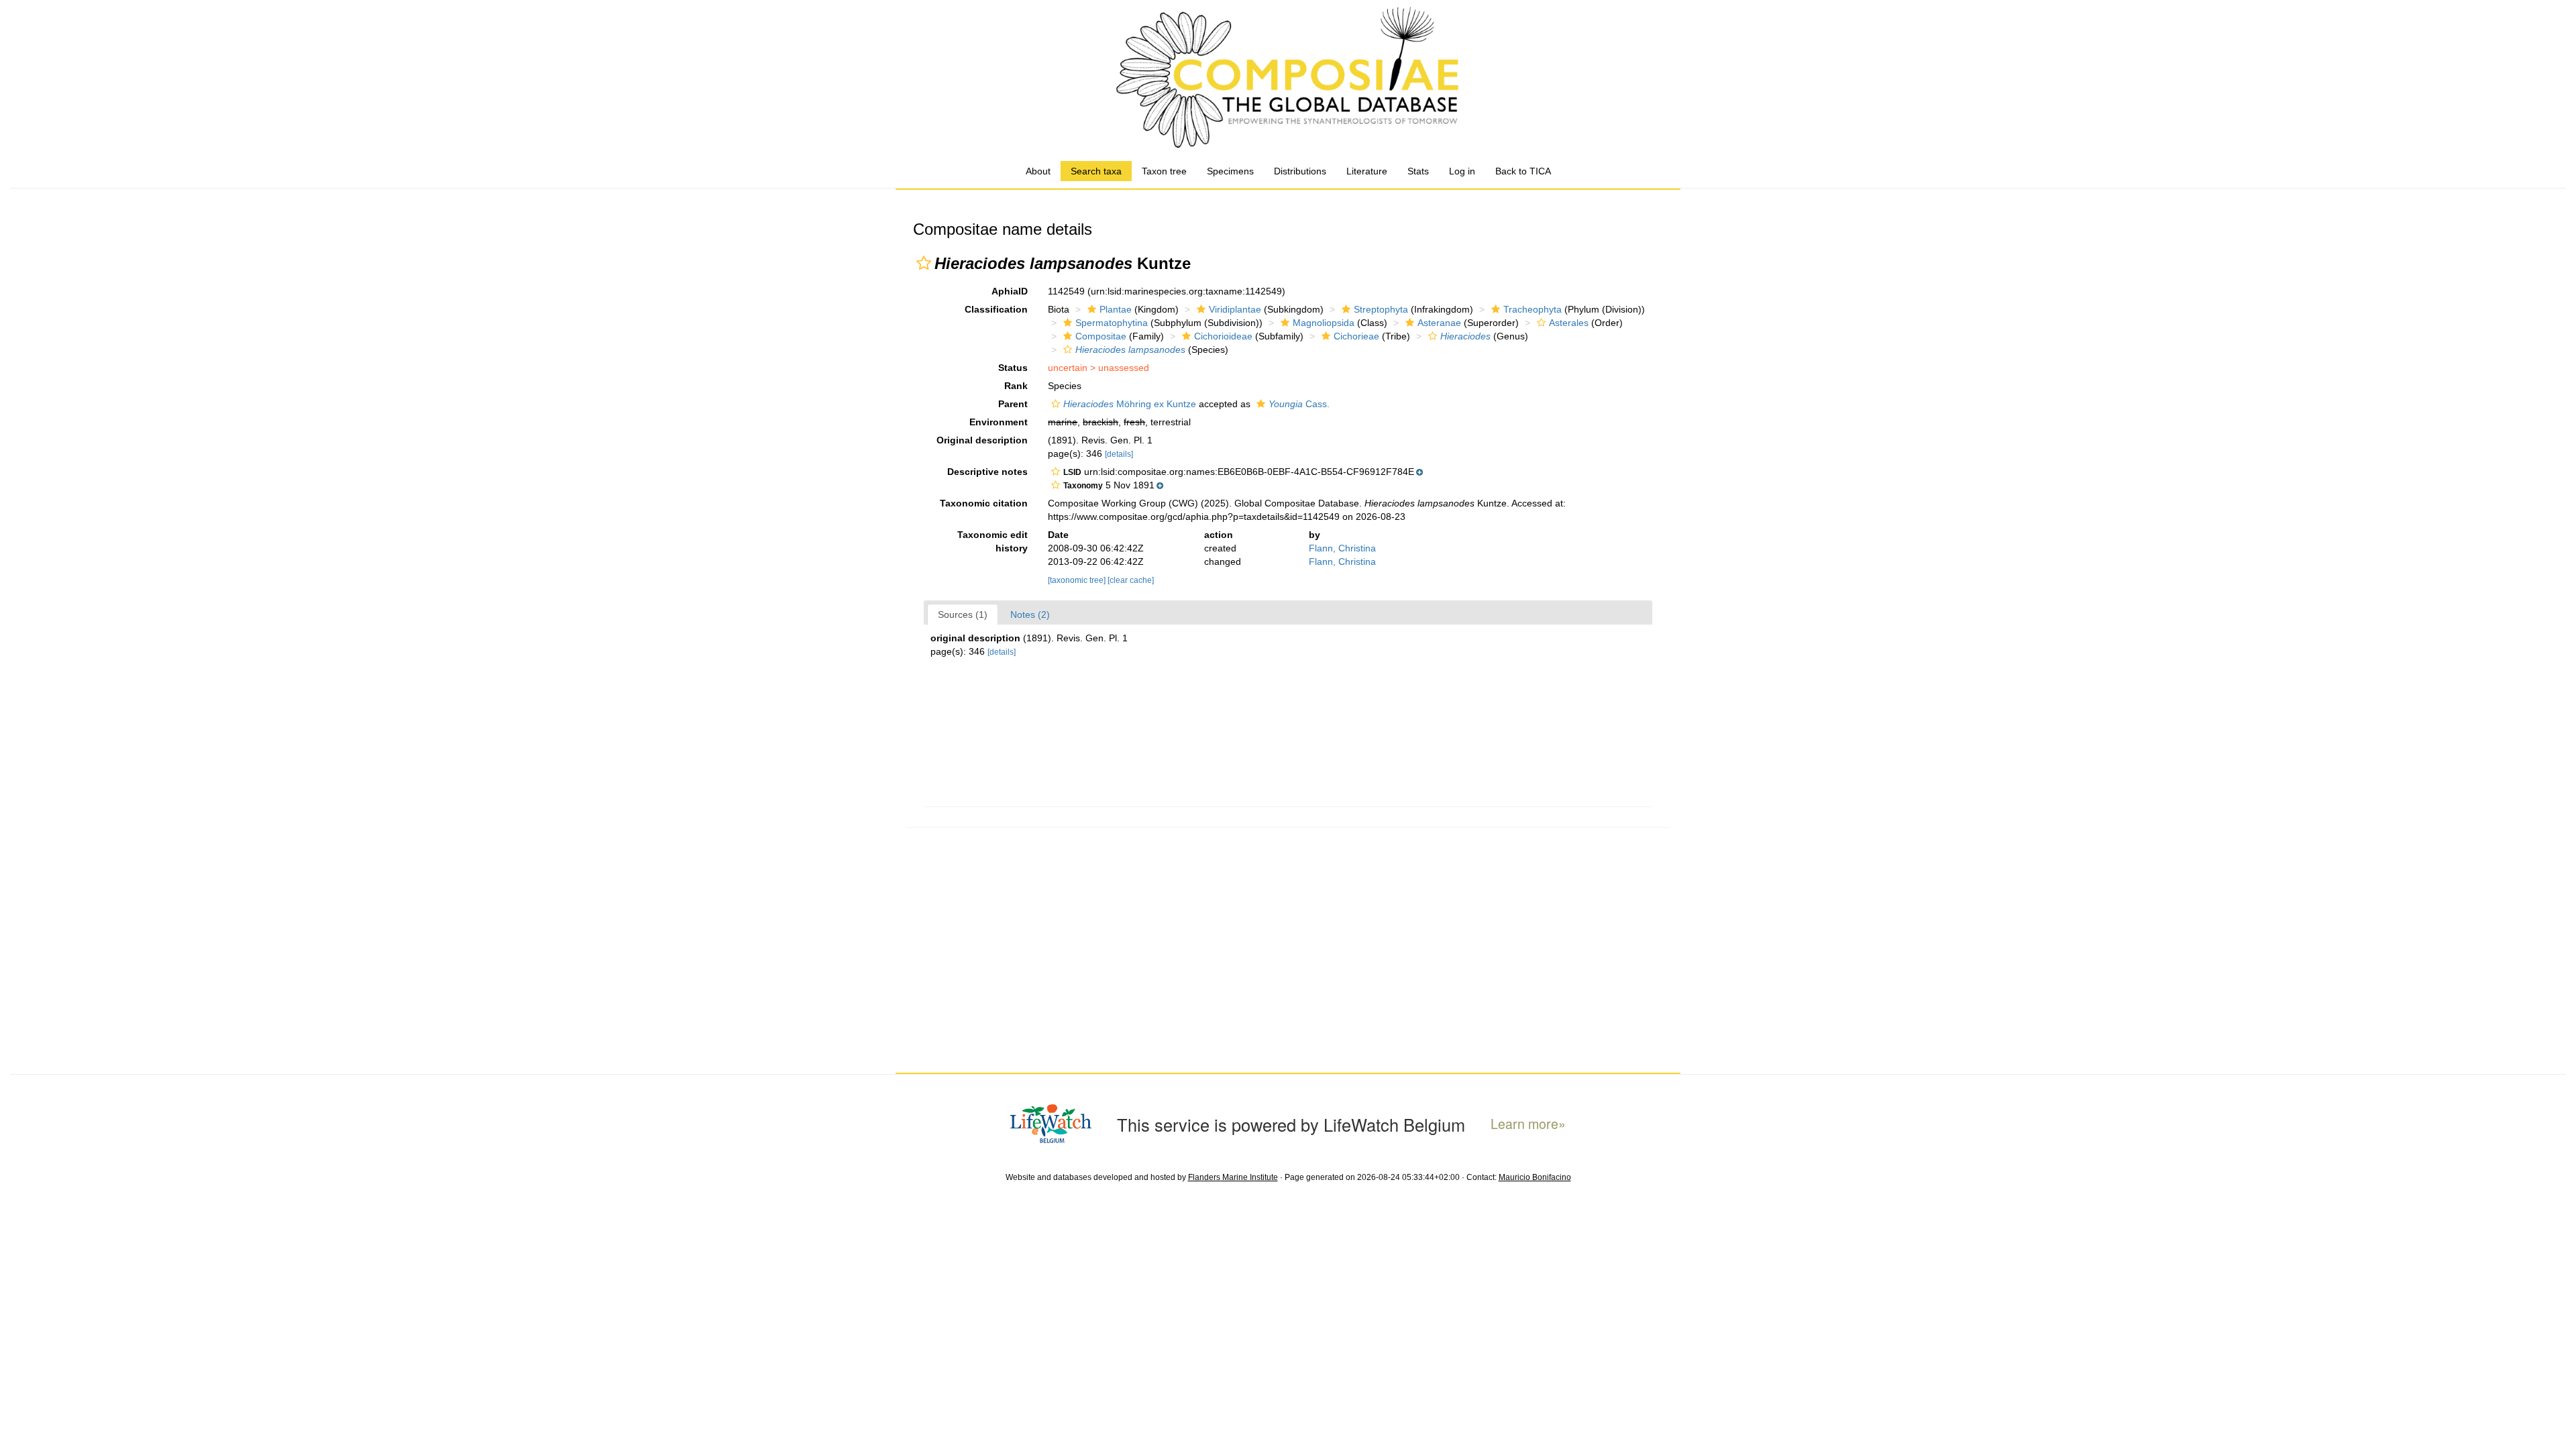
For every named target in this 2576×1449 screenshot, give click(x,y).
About (1038, 171)
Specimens (1230, 171)
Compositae (1101, 336)
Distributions (1300, 171)
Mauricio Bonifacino (1535, 1177)
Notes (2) (1030, 614)
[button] (924, 263)
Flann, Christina (1342, 548)
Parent (1013, 404)
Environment (999, 422)
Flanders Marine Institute (1233, 1177)
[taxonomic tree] (1078, 580)
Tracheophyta (1533, 309)
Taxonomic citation (984, 503)
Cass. (1299, 404)
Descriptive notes (987, 472)
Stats (1418, 171)
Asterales (1569, 323)
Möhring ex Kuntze (1130, 404)
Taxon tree (1164, 171)
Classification (996, 309)
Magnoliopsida (1324, 323)
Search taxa (1096, 171)
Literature (1367, 171)
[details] (1119, 454)
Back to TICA (1523, 171)
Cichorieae (1356, 336)
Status (1013, 368)
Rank (1016, 386)
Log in (1462, 171)
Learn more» (1528, 1124)
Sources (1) (963, 614)
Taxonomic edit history (992, 541)
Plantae (1116, 309)
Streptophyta (1381, 309)
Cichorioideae (1223, 336)
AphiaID (1010, 291)
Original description (982, 440)
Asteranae (1439, 323)
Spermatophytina (1112, 323)
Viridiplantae (1235, 309)
